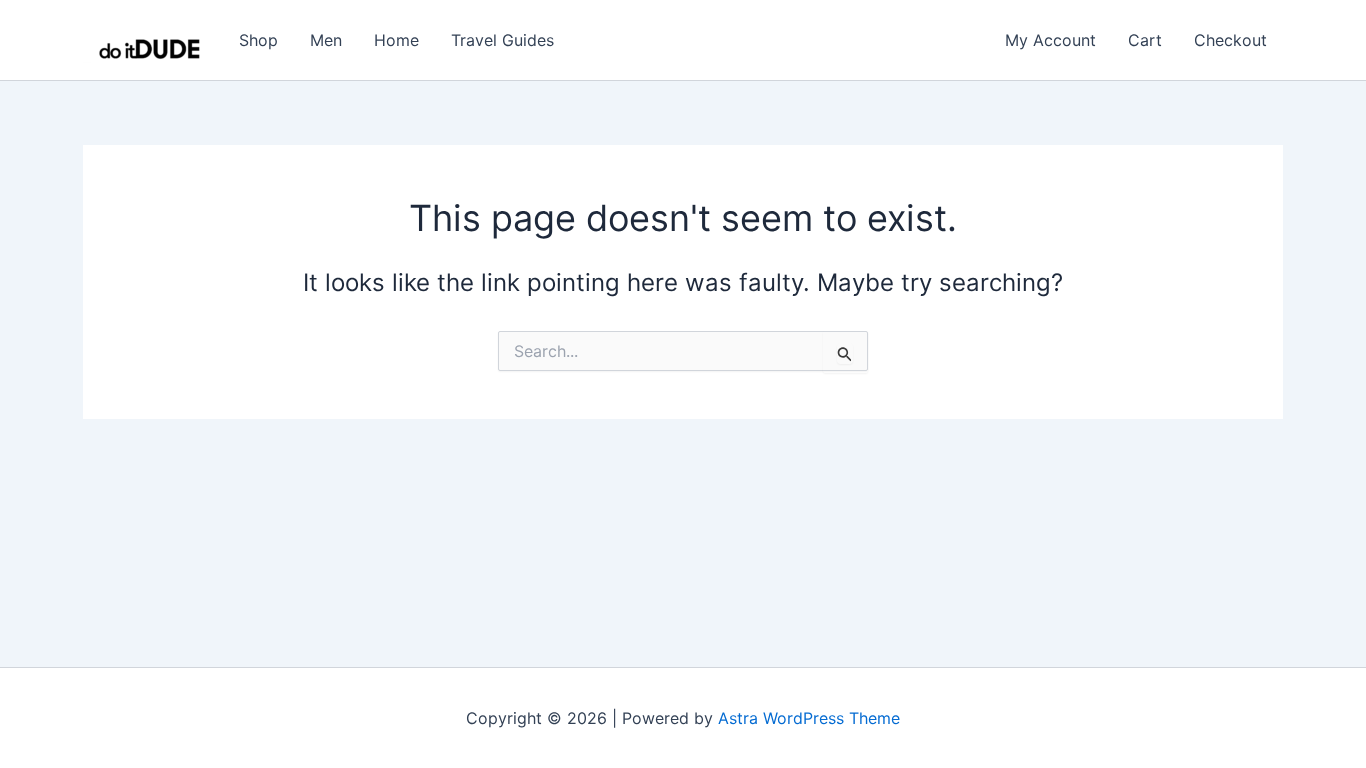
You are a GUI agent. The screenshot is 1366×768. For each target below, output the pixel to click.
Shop (258, 40)
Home (396, 40)
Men (326, 40)
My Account (1050, 40)
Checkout (1230, 40)
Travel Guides (502, 40)
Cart (1145, 40)
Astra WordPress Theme (809, 718)
